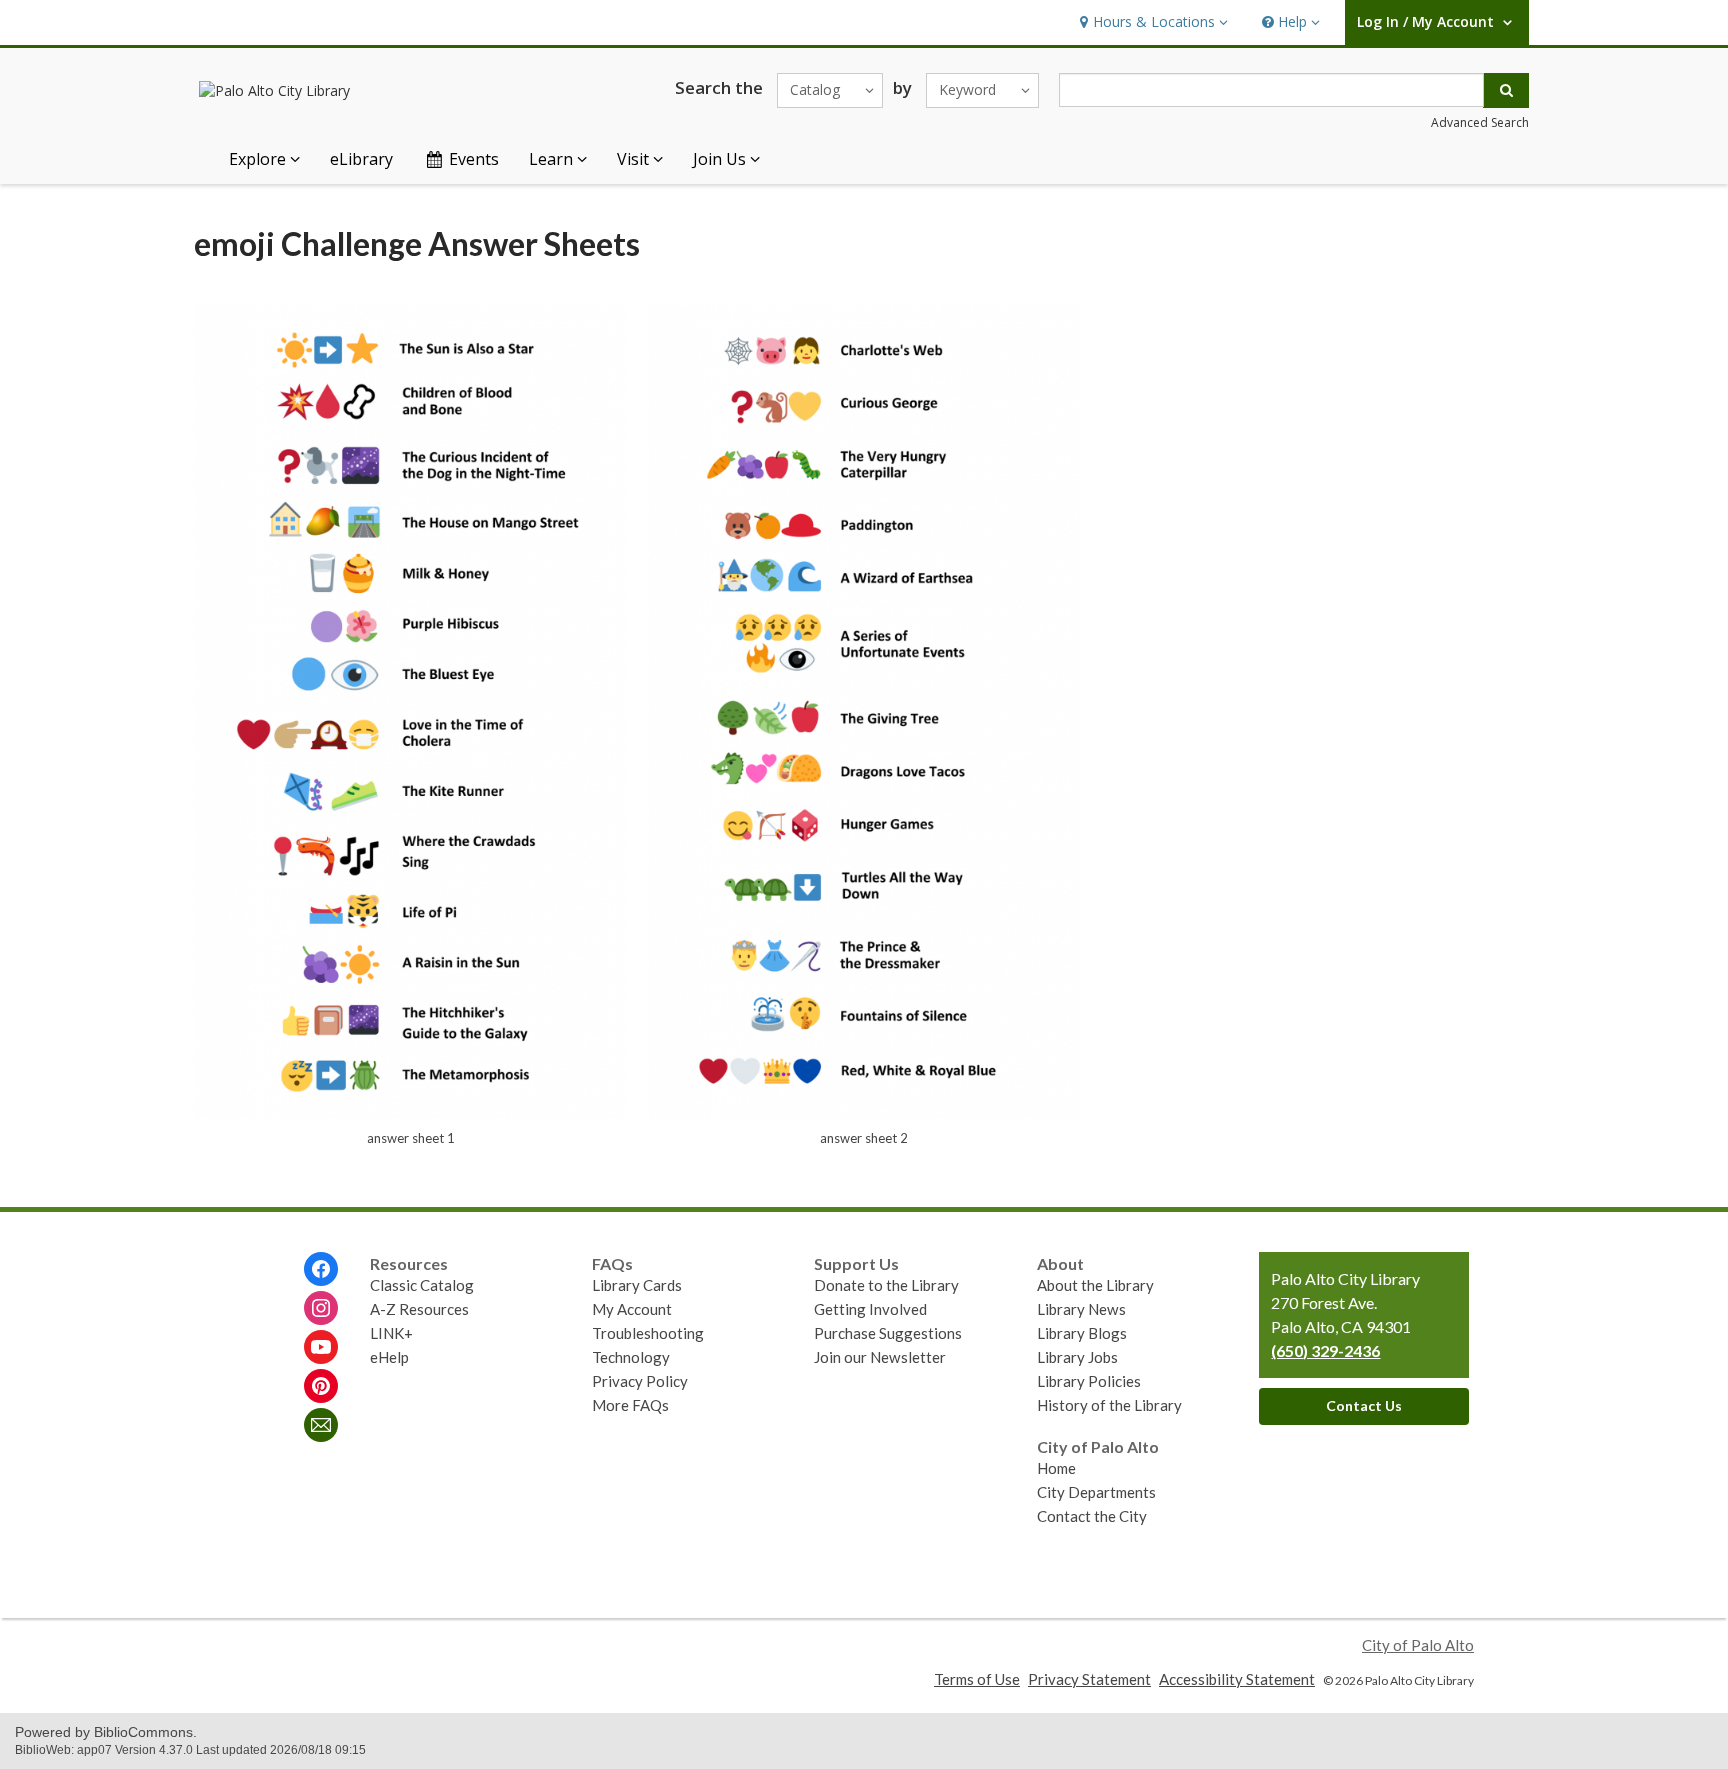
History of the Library (1109, 1405)
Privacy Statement (1089, 1679)
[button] (1151, 22)
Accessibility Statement (1237, 1679)
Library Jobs (1077, 1357)
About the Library (1095, 1285)
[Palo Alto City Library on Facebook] (321, 1269)
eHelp (389, 1357)
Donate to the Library (886, 1285)
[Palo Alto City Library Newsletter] (321, 1425)
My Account (632, 1309)
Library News (1081, 1309)
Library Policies (1089, 1381)
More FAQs (630, 1405)
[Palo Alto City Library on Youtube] (321, 1347)
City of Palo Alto (1418, 1645)
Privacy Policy (640, 1381)
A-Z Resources (419, 1309)
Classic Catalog (422, 1285)
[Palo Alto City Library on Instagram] (321, 1308)
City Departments (1096, 1492)
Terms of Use (977, 1679)
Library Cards (637, 1285)
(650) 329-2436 (1325, 1350)
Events (474, 159)
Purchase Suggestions (888, 1333)
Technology (631, 1357)
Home (1056, 1468)
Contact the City (1092, 1516)
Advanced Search (1480, 122)
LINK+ (391, 1333)
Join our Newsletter (880, 1357)
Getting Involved (870, 1309)
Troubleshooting (648, 1333)
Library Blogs (1082, 1333)
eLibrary (361, 159)
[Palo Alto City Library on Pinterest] (321, 1386)
